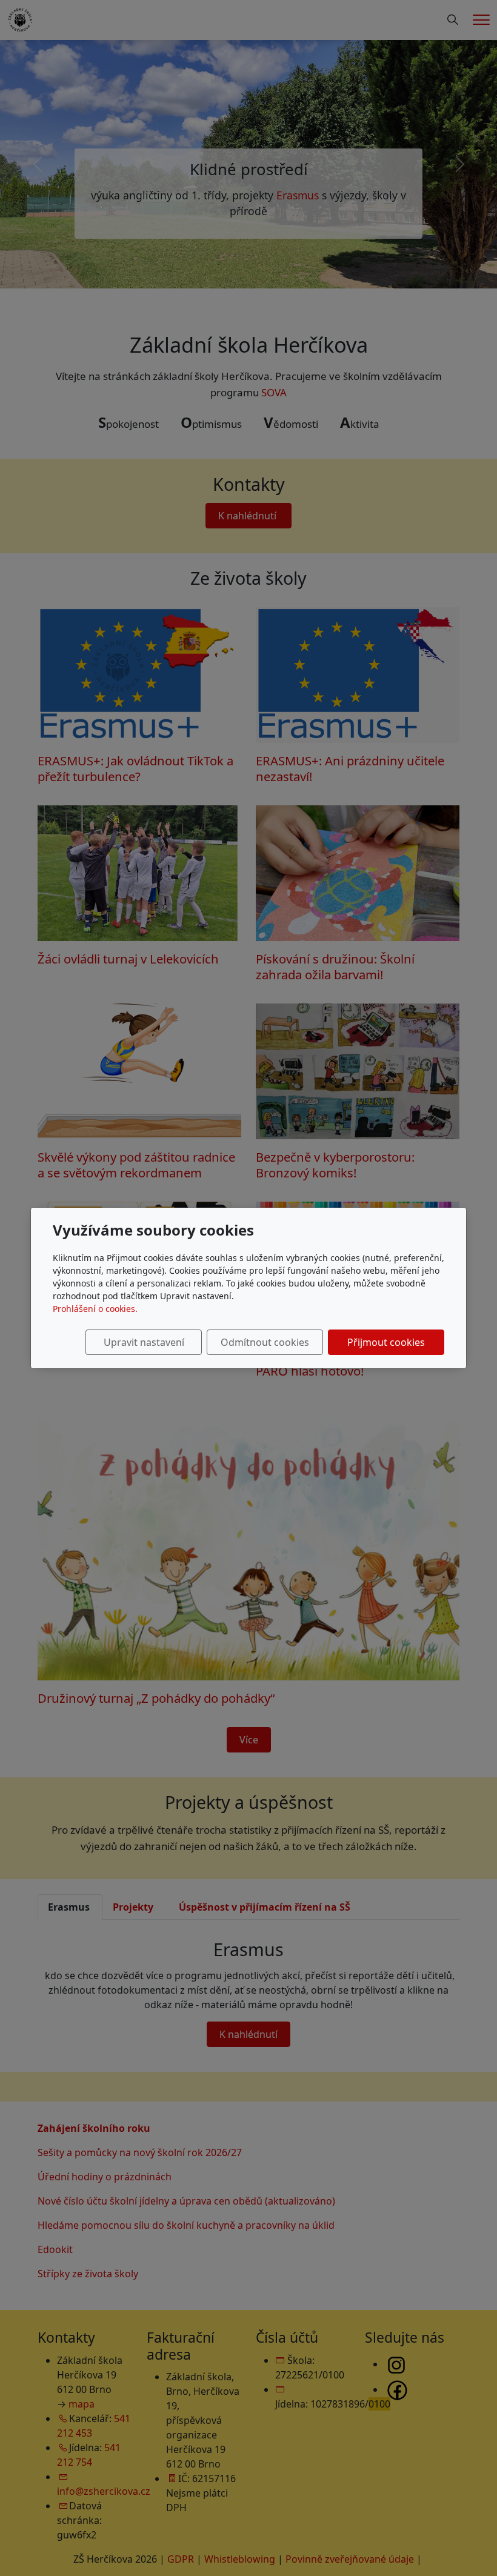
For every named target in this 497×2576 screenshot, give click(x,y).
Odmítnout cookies (265, 1342)
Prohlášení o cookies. (95, 1309)
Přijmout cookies (386, 1342)
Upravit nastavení (144, 1342)
